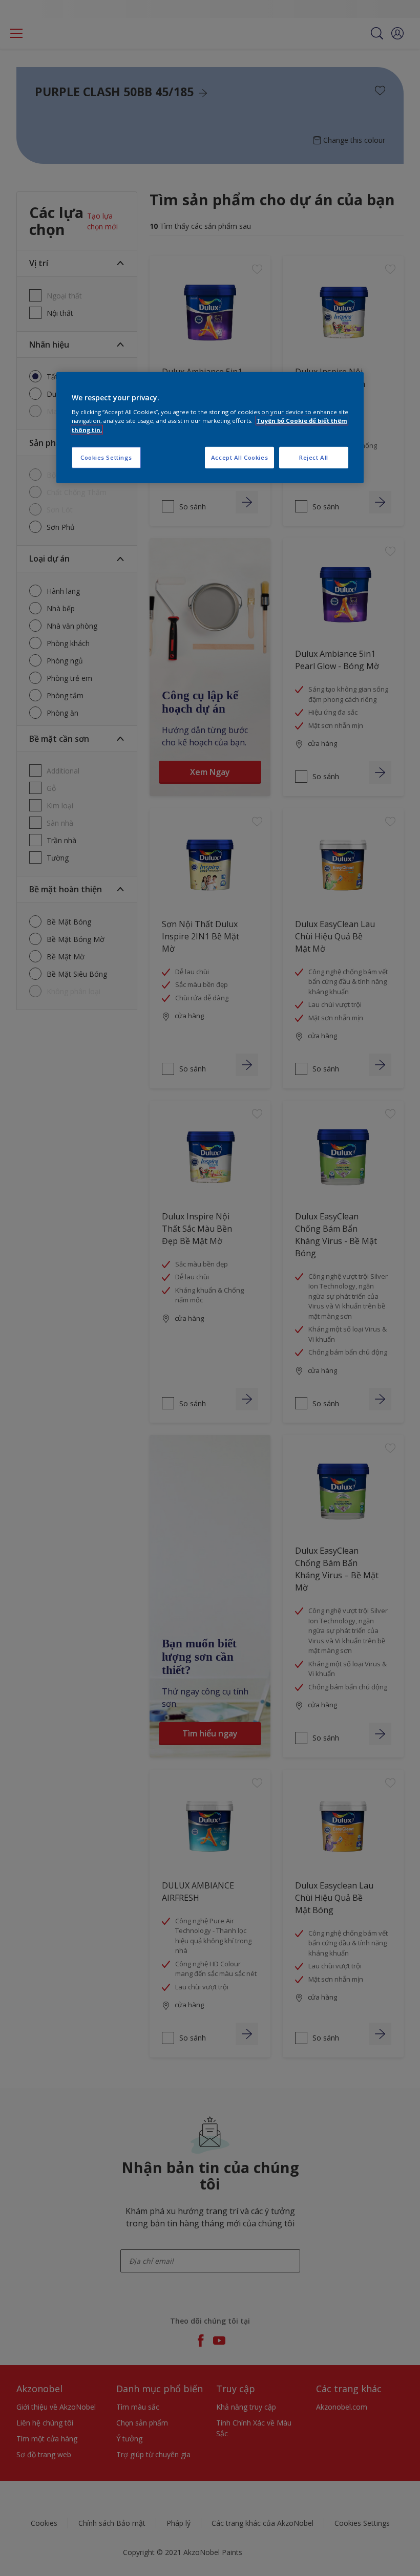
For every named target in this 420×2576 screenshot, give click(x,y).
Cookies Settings (106, 457)
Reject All (314, 457)
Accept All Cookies (239, 457)
